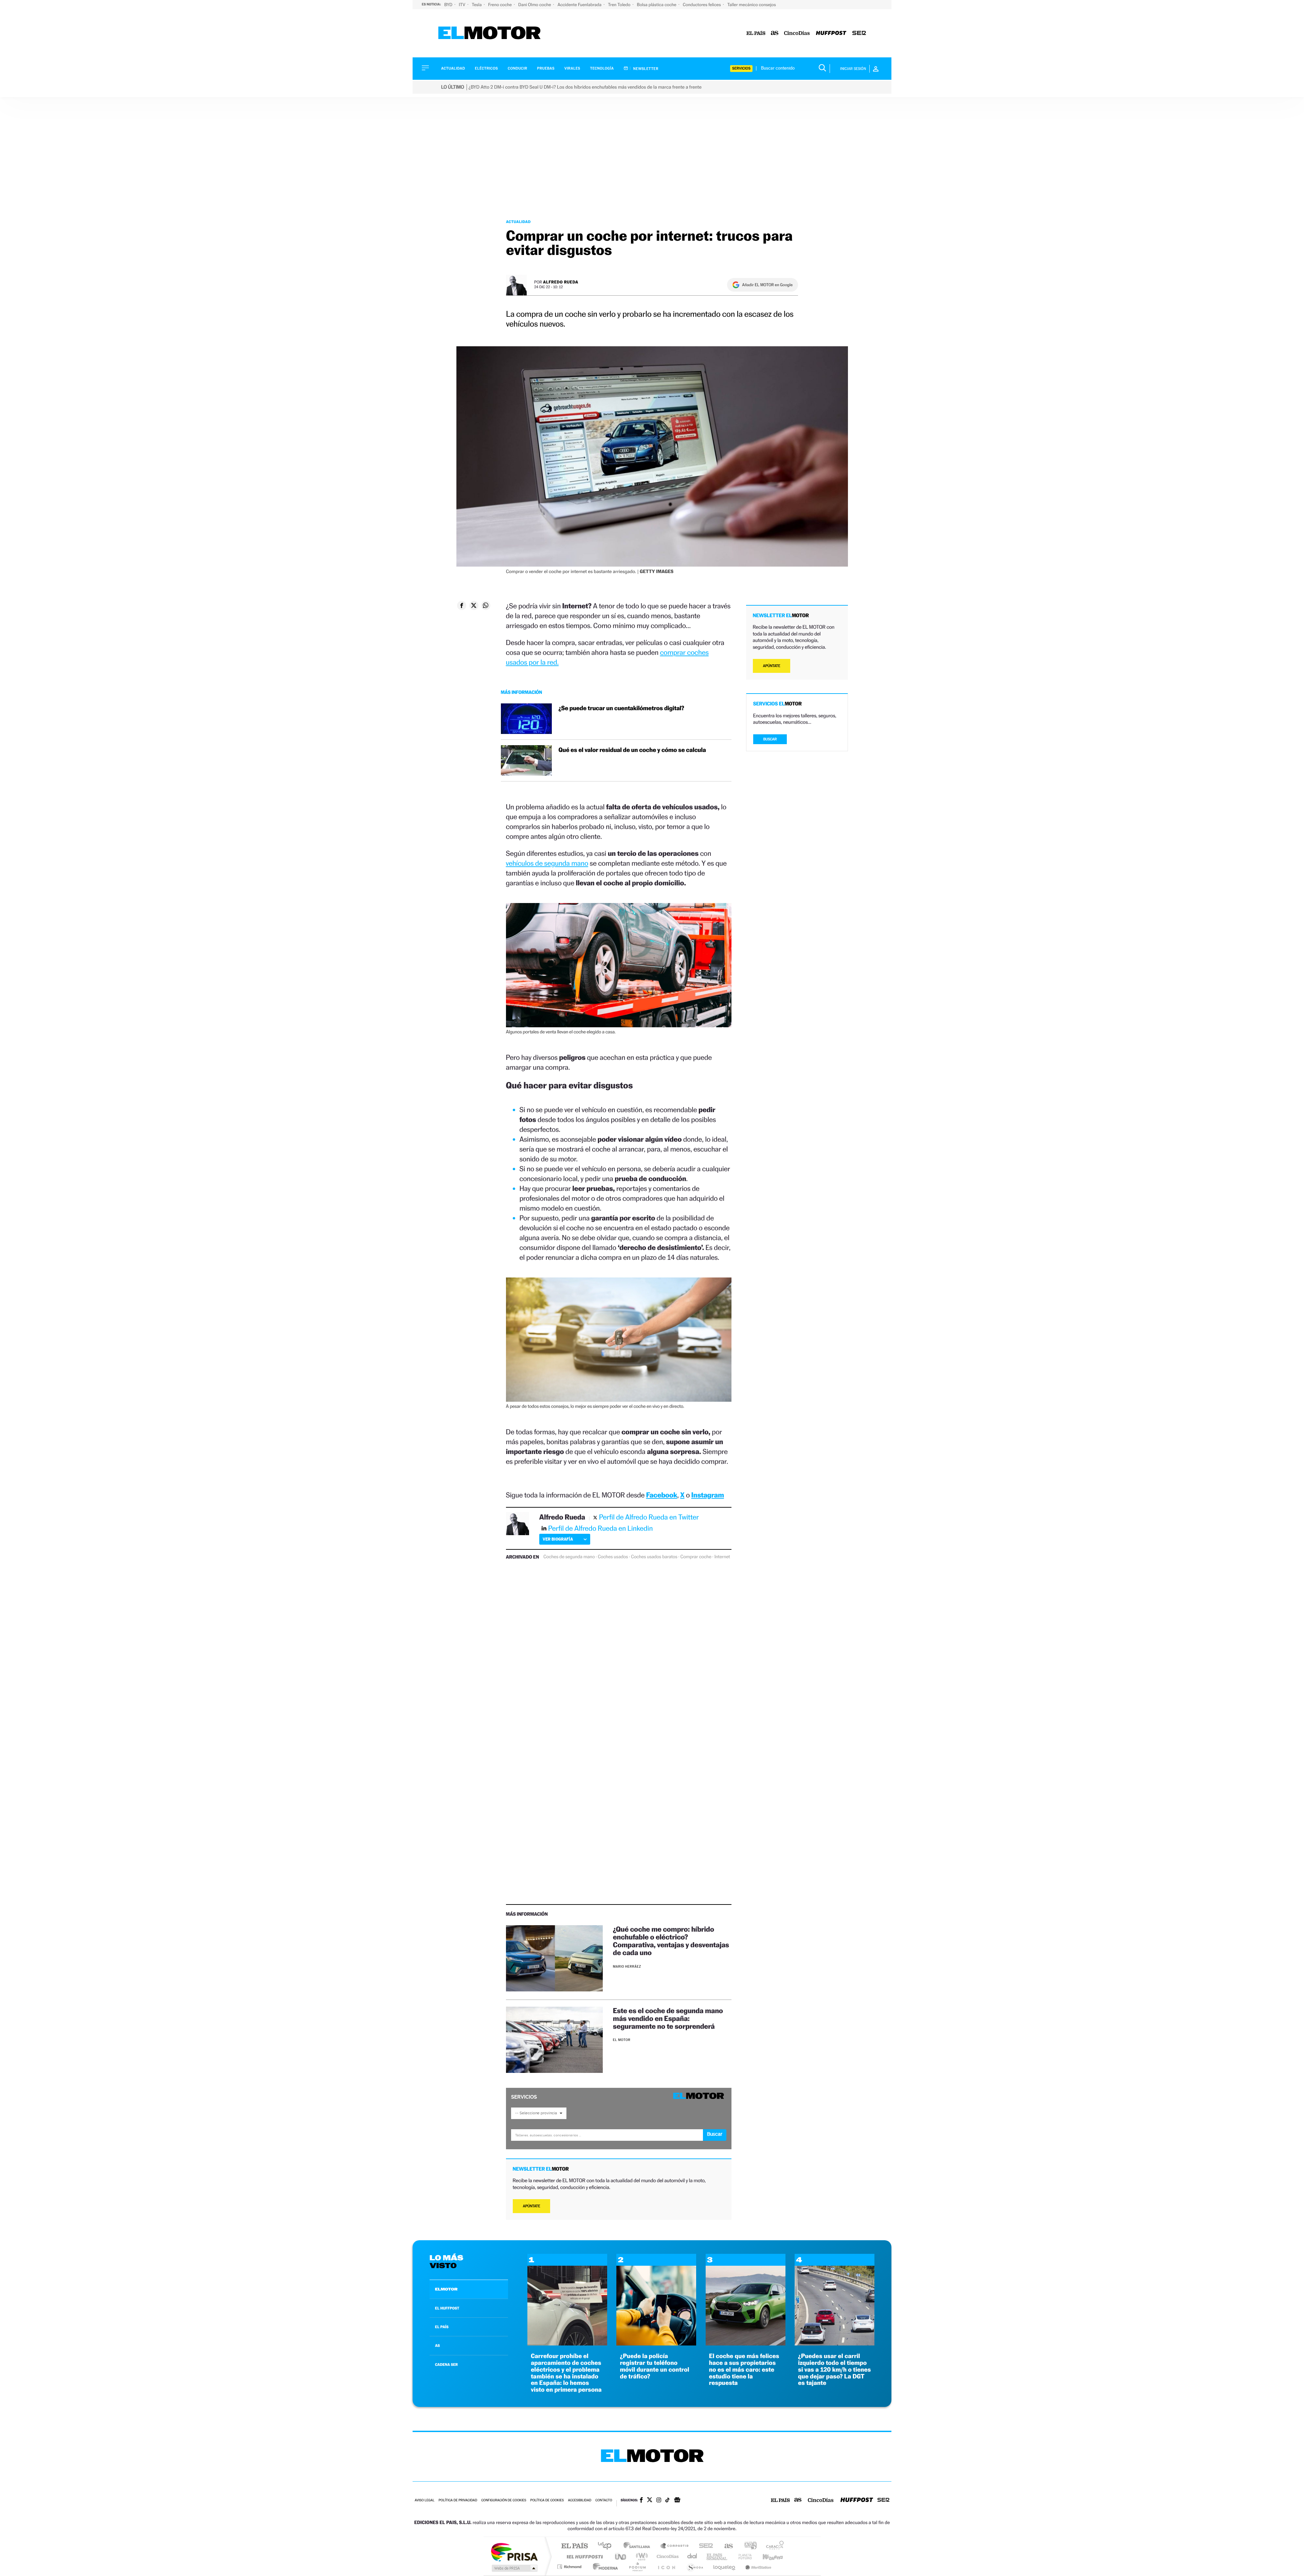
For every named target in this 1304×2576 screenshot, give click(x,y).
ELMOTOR (446, 2289)
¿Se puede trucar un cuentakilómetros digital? (621, 708)
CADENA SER (446, 2365)
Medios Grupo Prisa (514, 2568)
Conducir (517, 68)
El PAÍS (574, 2546)
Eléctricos (486, 68)
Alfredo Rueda (561, 282)
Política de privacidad (458, 2500)
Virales (572, 68)
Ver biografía (558, 1539)
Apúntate (532, 2206)
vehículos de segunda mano (547, 863)
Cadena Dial (692, 2556)
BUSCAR (770, 739)
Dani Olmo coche (535, 5)
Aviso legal (424, 2500)
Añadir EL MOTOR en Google (767, 285)
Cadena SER (704, 2546)
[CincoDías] (797, 33)
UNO (621, 2556)
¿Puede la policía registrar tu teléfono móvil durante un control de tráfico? (654, 2366)
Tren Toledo (620, 5)
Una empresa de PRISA (514, 2552)
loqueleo (725, 2567)
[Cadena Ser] (859, 33)
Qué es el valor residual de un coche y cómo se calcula (632, 750)
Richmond (570, 2567)
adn (748, 2546)
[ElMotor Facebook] (641, 2501)
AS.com (726, 2546)
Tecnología (602, 68)
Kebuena (767, 2556)
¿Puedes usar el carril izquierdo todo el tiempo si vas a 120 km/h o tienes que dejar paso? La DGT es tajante (835, 2370)
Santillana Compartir (675, 2546)
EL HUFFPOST (447, 2308)
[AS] (775, 33)
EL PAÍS (442, 2327)
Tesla (477, 5)
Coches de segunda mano (569, 1557)
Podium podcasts (637, 2567)
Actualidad (453, 68)
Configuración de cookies (504, 2500)
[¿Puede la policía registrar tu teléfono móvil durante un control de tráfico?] (656, 2344)
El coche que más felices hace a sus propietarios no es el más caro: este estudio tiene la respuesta (744, 2370)
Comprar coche (696, 1557)
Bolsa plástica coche (657, 5)
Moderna (604, 2567)
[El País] (756, 33)
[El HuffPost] (831, 33)
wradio (641, 2556)
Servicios (741, 68)
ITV (463, 5)
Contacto (604, 2500)
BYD (449, 5)
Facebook (662, 1495)
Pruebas (546, 68)
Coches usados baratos (654, 1557)
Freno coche (501, 5)
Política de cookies (547, 2500)
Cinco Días (667, 2556)
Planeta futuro (742, 2556)
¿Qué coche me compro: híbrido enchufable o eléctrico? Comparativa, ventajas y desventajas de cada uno (671, 1941)
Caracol (773, 2546)
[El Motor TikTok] (667, 2501)
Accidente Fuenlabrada (580, 5)
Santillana (639, 2546)
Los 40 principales (607, 2546)
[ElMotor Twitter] (650, 2500)
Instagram (708, 1495)
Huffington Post (583, 2556)
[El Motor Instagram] (659, 2501)
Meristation (757, 2567)
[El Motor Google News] (677, 2501)
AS (437, 2345)
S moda (695, 2567)
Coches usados (613, 1557)
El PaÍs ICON (666, 2567)
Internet (722, 1557)
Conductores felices (702, 5)
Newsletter (645, 69)
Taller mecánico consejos (752, 5)
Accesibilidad (579, 2500)
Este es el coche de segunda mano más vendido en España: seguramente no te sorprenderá (668, 2018)
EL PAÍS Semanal (717, 2556)
